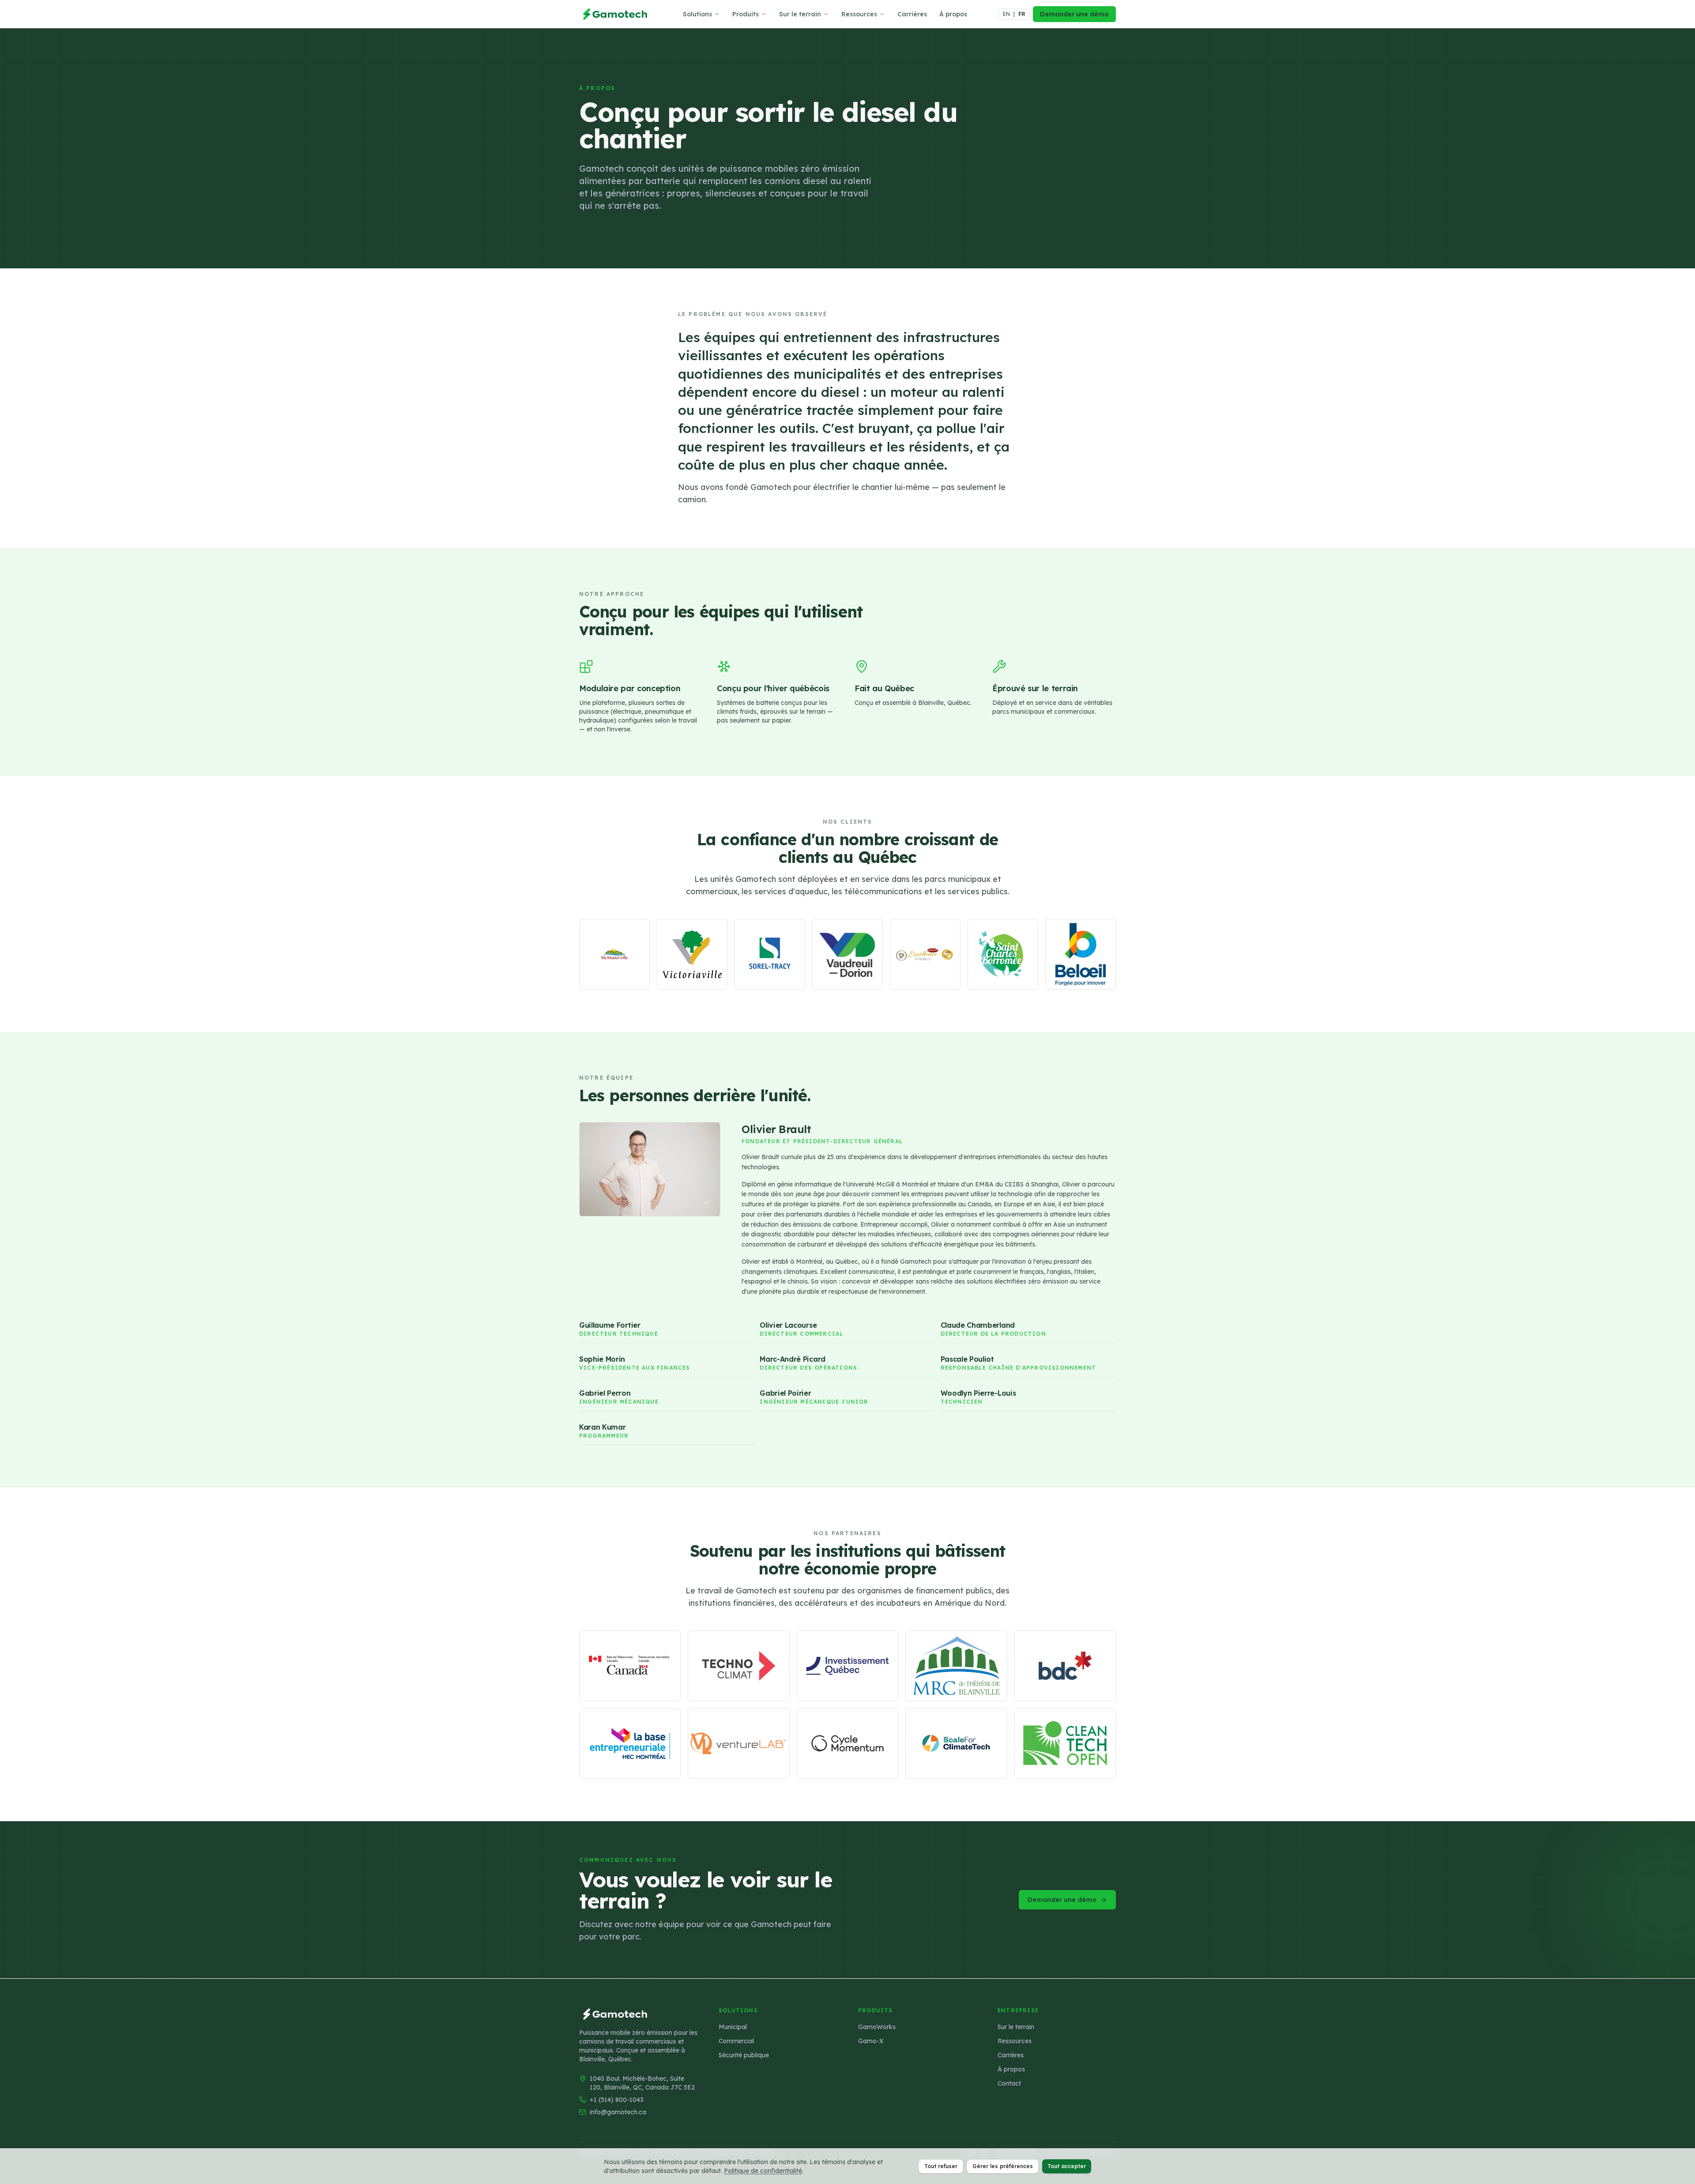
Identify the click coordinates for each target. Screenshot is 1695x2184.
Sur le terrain (1016, 2027)
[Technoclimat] (738, 1666)
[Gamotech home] (615, 14)
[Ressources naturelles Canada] (630, 1666)
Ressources (1015, 2041)
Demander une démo (1074, 14)
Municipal (733, 2027)
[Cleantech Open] (1065, 1743)
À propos (953, 14)
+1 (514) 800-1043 (617, 2100)
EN (1006, 14)
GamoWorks (877, 2027)
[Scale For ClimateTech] (956, 1743)
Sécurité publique (744, 2055)
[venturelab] (738, 1743)
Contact (1009, 2083)
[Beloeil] (1081, 954)
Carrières (912, 14)
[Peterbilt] (925, 954)
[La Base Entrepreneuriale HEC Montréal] (630, 1743)
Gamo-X (871, 2041)
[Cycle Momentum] (847, 1743)
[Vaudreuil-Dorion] (847, 954)
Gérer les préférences (1003, 2166)
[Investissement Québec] (847, 1666)
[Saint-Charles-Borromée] (1003, 954)
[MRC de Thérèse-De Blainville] (956, 1666)
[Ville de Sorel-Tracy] (770, 954)
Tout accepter (1067, 2166)
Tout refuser (941, 2166)
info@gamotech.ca (618, 2112)
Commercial (736, 2041)
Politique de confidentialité (763, 2171)
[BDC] (1065, 1666)
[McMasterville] (614, 954)
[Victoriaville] (692, 954)
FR (1022, 14)
